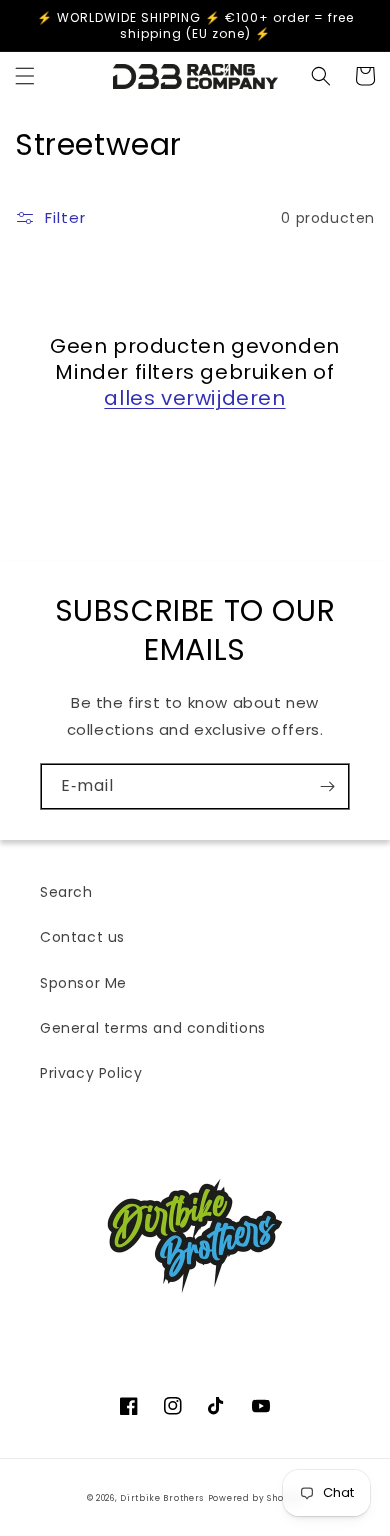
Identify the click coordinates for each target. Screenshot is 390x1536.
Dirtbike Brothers (162, 1498)
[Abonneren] (327, 786)
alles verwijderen (194, 398)
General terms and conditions (153, 1028)
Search (66, 892)
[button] (25, 76)
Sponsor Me (83, 983)
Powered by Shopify (256, 1498)
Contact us (82, 937)
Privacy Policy (91, 1073)
